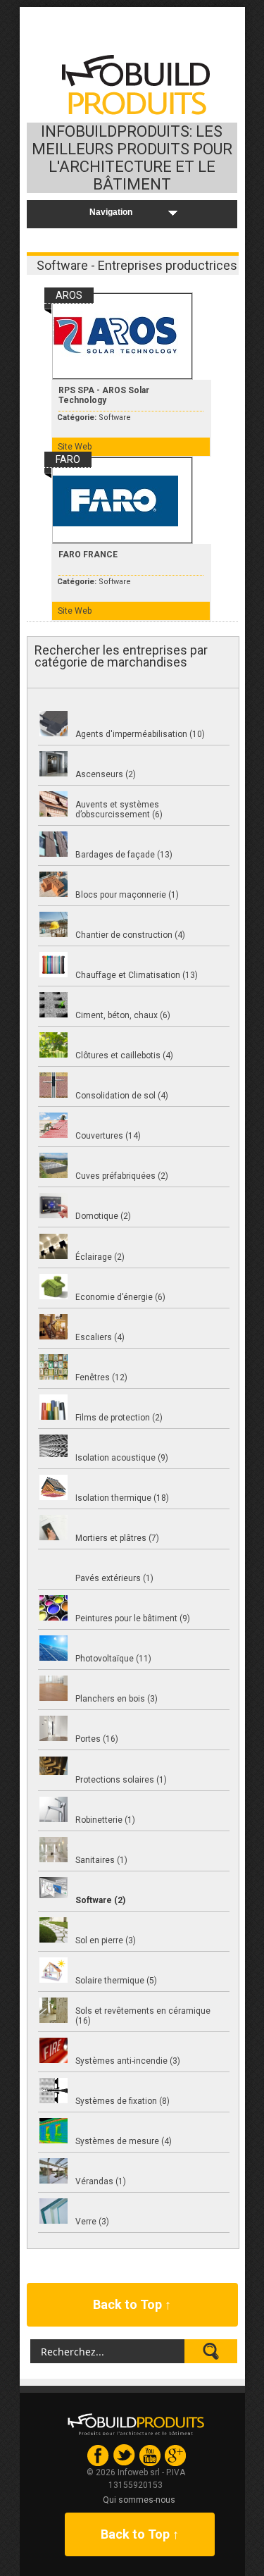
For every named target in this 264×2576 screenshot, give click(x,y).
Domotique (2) (103, 1216)
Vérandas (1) (101, 2181)
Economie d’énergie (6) (120, 1297)
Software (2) (100, 1900)
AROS (69, 295)
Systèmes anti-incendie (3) (128, 2061)
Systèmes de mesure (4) (124, 2141)
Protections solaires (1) (121, 1780)
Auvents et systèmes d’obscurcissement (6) (119, 810)
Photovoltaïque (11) (113, 1659)
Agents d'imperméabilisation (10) (140, 734)
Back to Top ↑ (132, 2304)
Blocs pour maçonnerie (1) (127, 895)
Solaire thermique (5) (116, 1981)
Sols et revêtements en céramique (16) (143, 2016)
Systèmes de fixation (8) (122, 2101)
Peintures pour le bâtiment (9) (133, 1618)
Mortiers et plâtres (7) (117, 1538)
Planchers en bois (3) (117, 1699)
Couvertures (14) (108, 1136)
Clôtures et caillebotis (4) (124, 1055)
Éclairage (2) (100, 1257)
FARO (68, 459)
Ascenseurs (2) (106, 774)
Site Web (75, 447)
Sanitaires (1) (101, 1860)
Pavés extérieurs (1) (114, 1578)
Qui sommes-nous (139, 2500)
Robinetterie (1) (105, 1820)
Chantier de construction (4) (130, 935)
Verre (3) (92, 2222)
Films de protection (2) (119, 1418)
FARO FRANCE (88, 555)
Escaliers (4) (100, 1337)
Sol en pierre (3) (106, 1940)
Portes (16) (97, 1739)
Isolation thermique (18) (122, 1498)
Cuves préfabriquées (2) (122, 1176)
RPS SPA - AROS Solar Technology (104, 395)
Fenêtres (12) (101, 1377)
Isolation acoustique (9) (122, 1458)
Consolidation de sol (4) (122, 1096)
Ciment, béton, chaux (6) (123, 1015)
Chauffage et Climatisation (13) (137, 975)
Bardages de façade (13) (124, 855)
